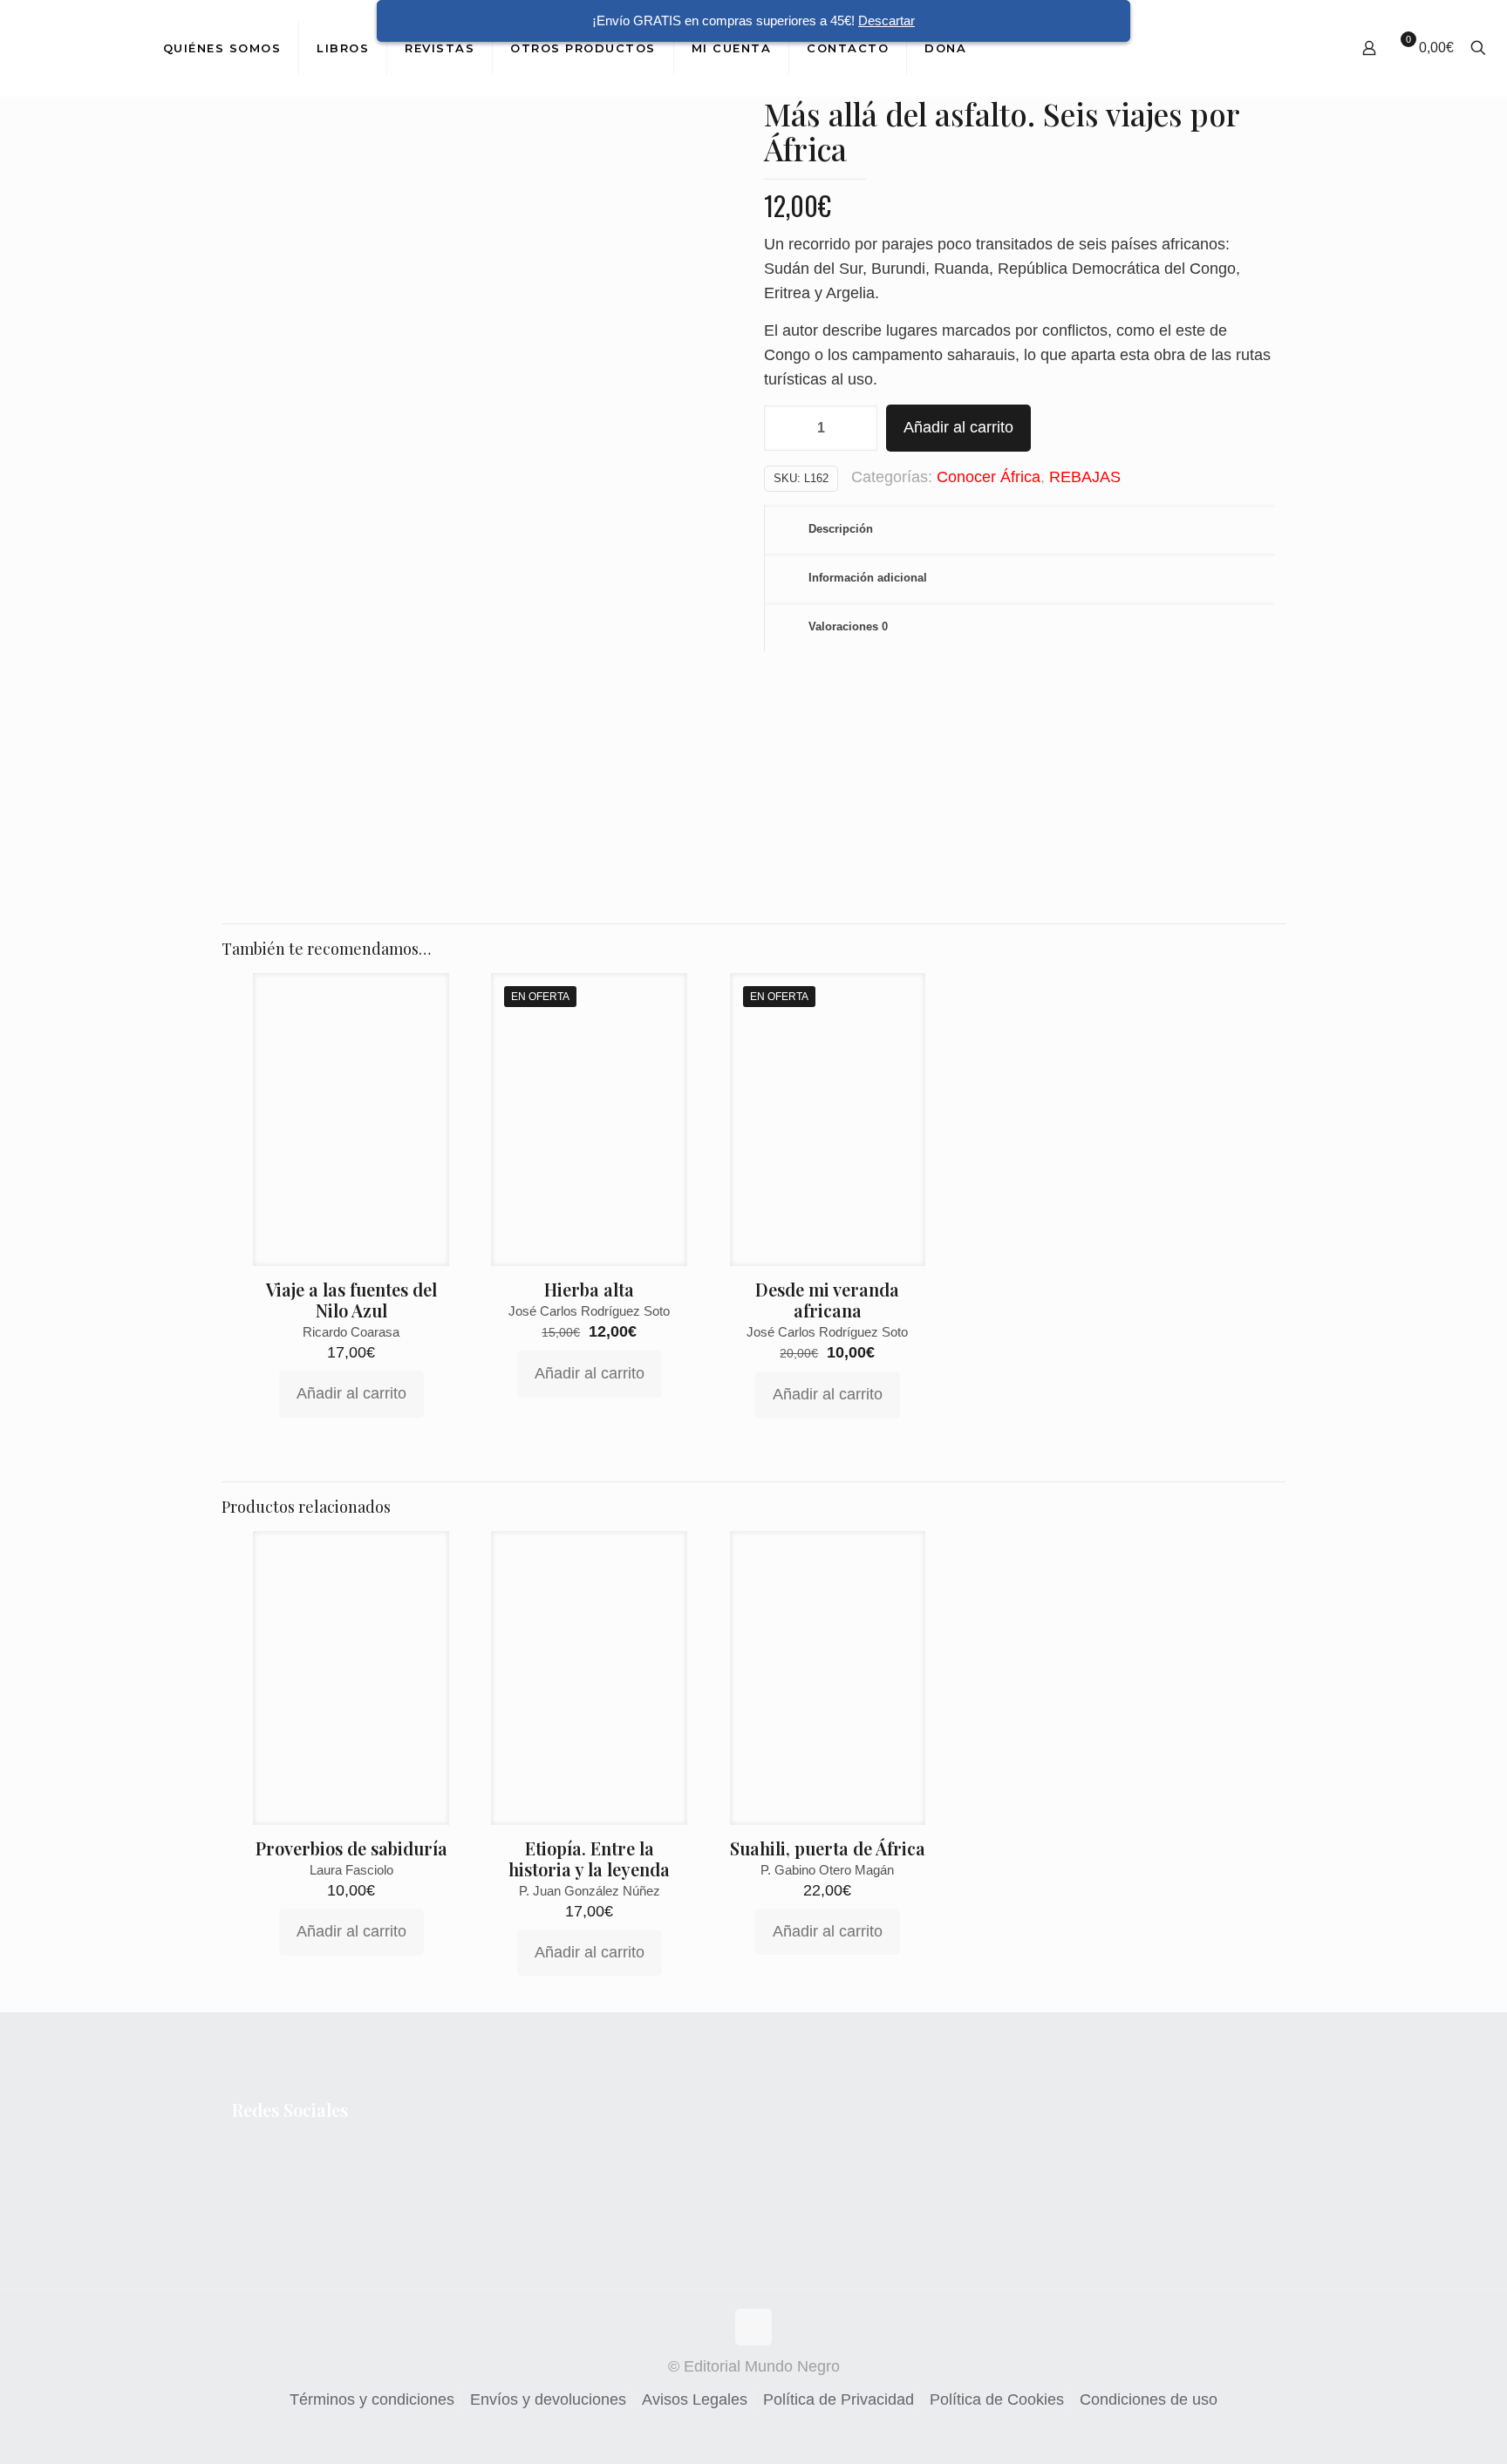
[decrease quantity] (784, 428)
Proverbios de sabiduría (351, 1848)
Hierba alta (589, 1289)
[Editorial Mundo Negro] (68, 48)
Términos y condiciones (372, 2399)
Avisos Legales (695, 2399)
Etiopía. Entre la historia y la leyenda (589, 1858)
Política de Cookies (997, 2399)
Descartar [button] (886, 20)
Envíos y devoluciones (548, 2399)
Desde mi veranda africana (827, 1300)
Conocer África (989, 477)
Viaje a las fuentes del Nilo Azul (351, 1300)
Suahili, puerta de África (828, 1848)
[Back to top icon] (753, 2327)
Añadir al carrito (958, 427)
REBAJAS (1085, 477)
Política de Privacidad (839, 2399)
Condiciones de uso (1149, 2399)
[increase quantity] (858, 428)
